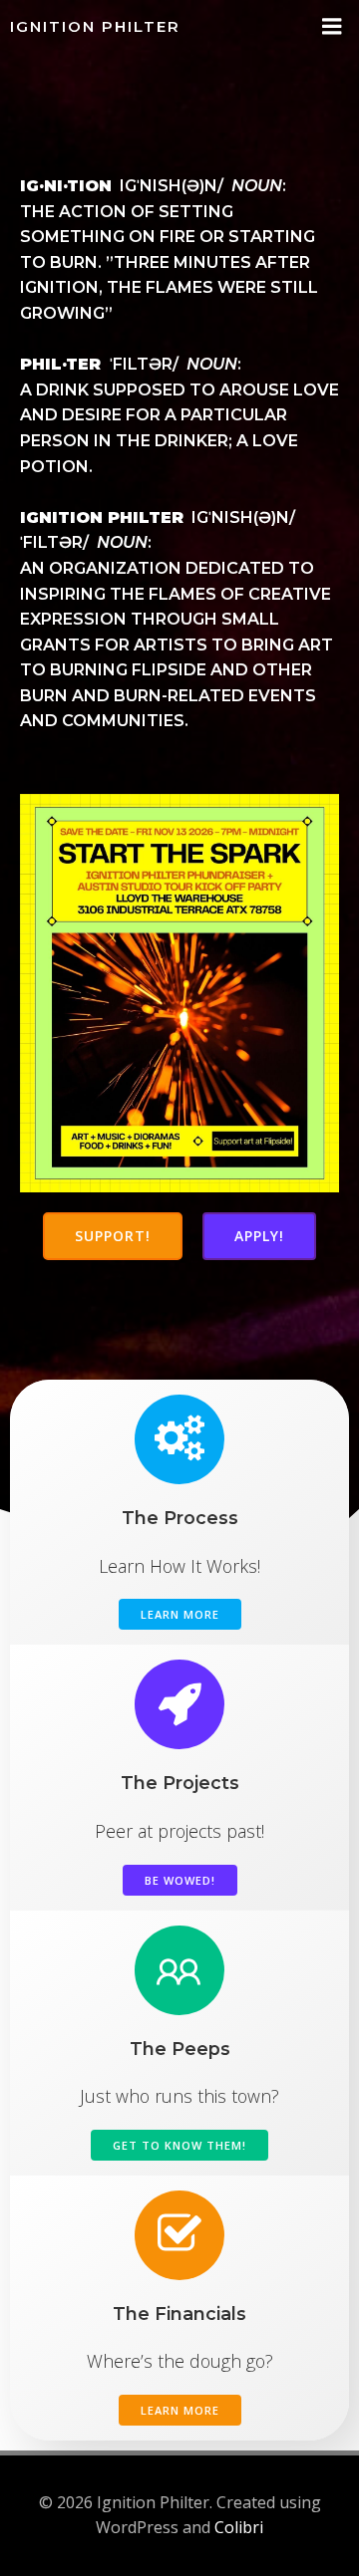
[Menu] (332, 27)
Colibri (239, 2527)
